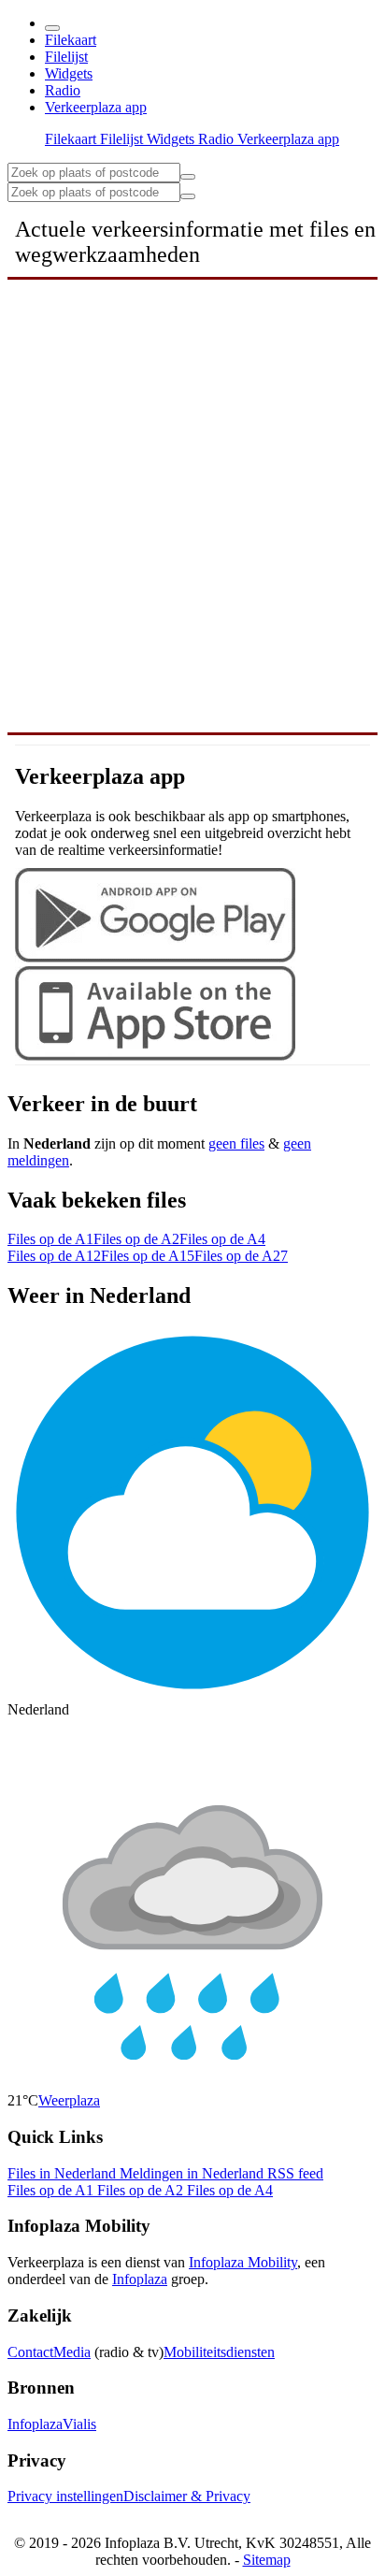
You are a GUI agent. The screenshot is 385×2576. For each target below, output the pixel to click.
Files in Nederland (64, 2173)
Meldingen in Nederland (193, 2173)
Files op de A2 (136, 1239)
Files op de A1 (50, 1239)
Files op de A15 (148, 1256)
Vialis (79, 2424)
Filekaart (71, 40)
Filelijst (66, 57)
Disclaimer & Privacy (187, 2496)
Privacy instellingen (65, 2496)
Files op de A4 (222, 1239)
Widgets (69, 73)
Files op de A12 (54, 1256)
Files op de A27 (241, 1256)
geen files (236, 1143)
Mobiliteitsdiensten (219, 2352)
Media (72, 2352)
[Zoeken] (188, 196)
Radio (63, 90)
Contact (30, 2352)
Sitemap (267, 2560)
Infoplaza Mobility (243, 2262)
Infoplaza (140, 2279)
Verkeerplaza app (96, 107)
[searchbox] (94, 173)
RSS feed (295, 2173)
